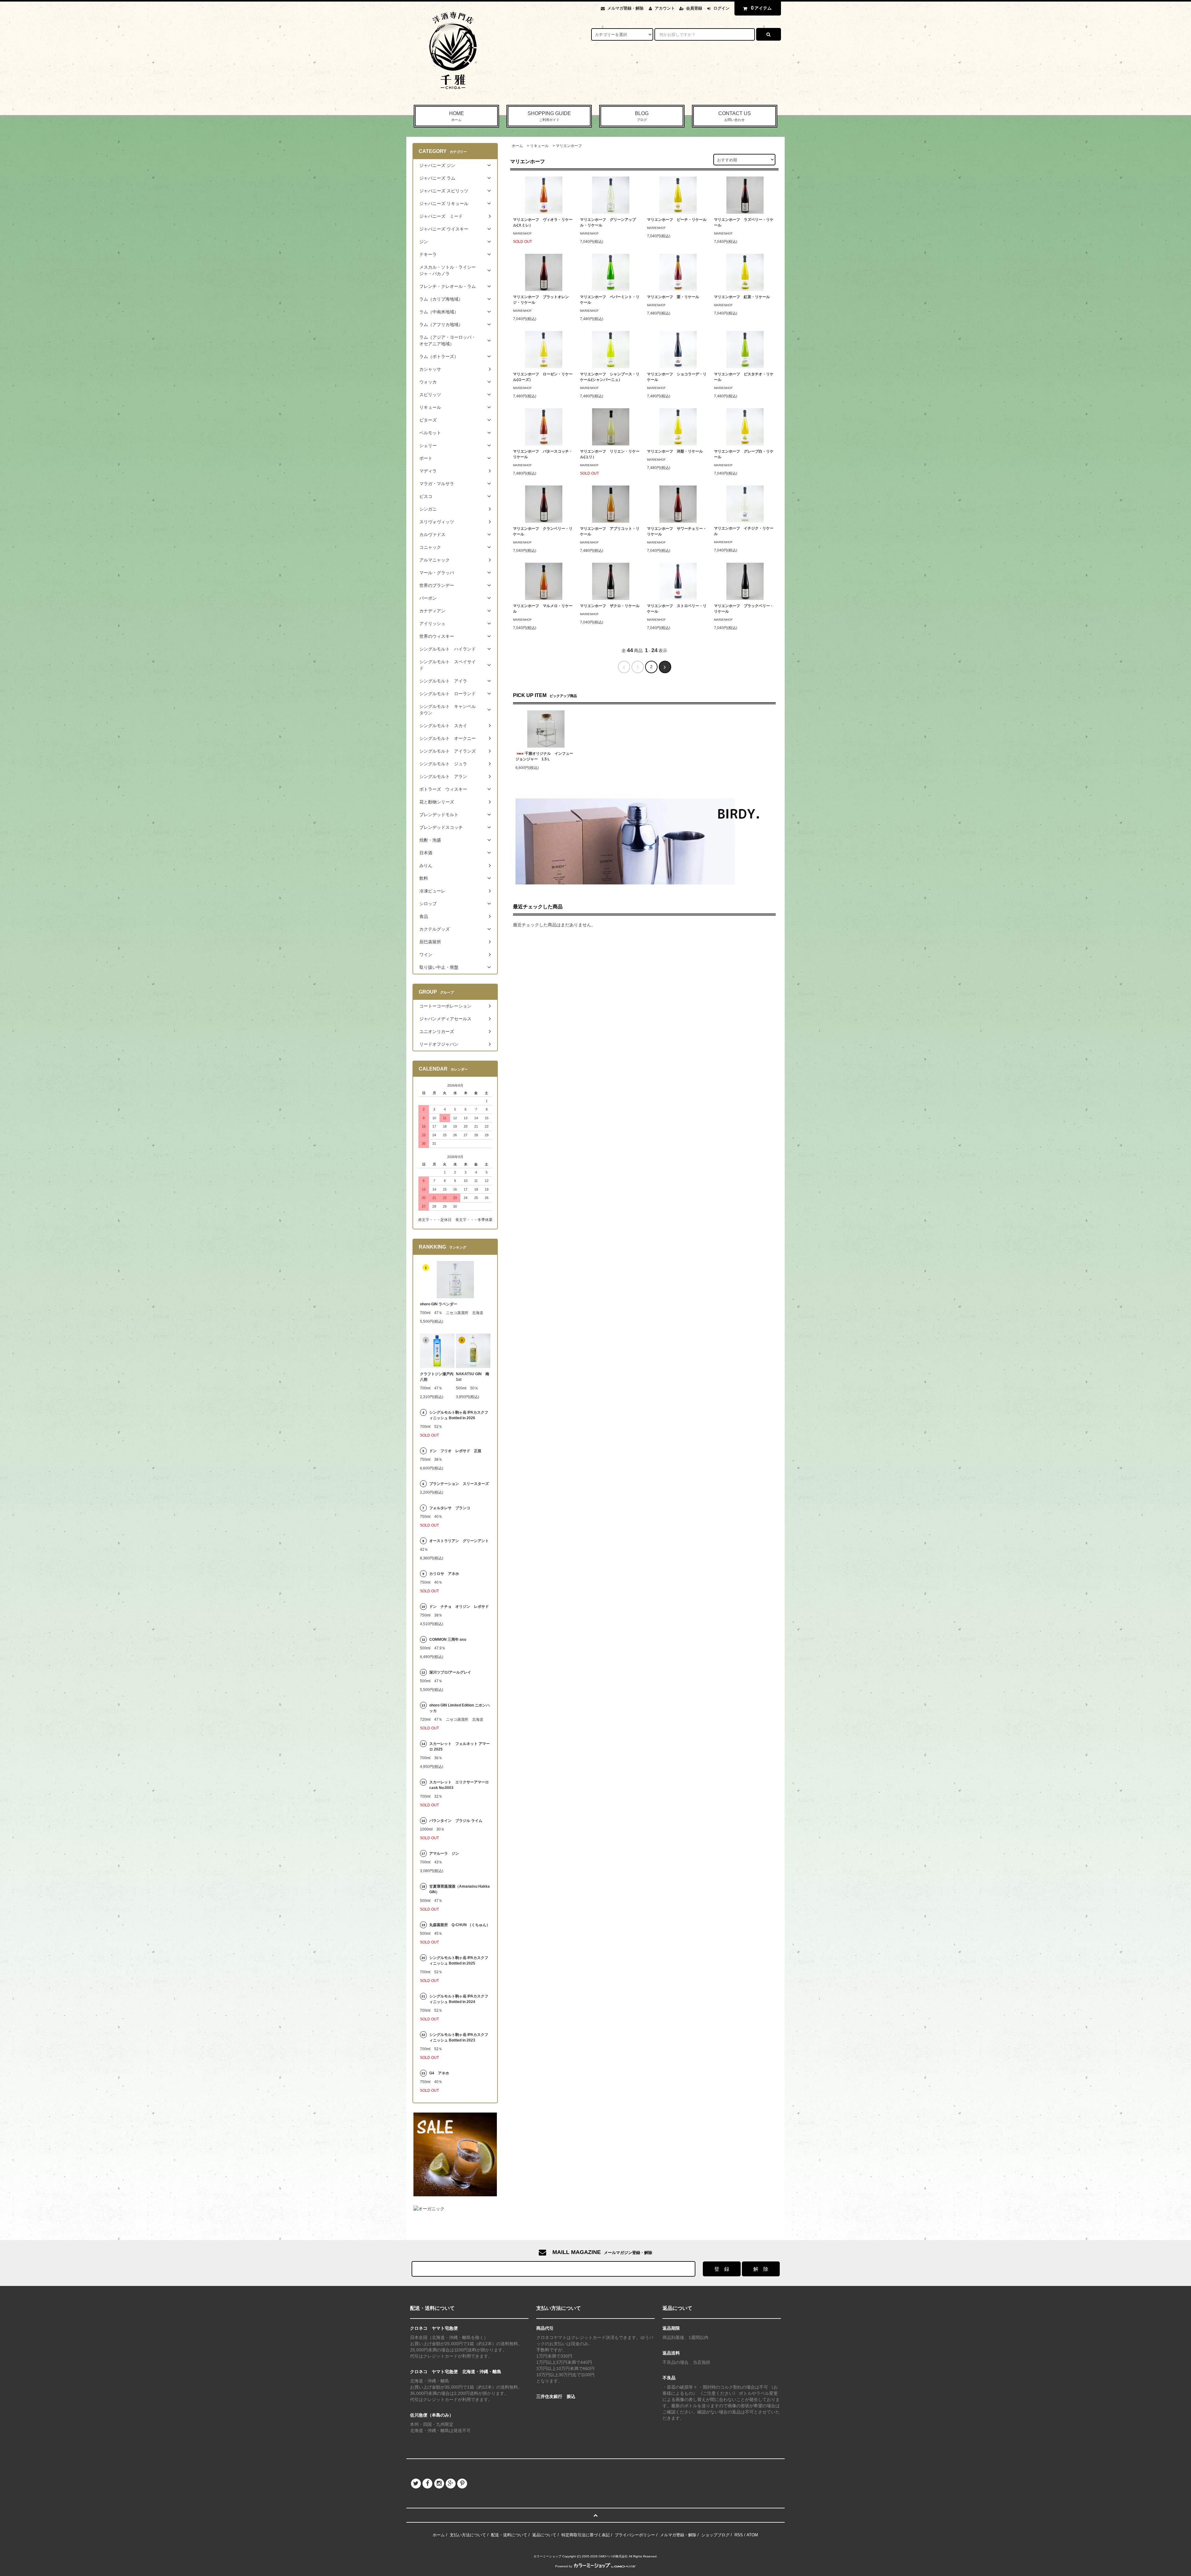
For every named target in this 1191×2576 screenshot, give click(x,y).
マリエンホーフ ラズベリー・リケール (744, 222)
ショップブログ (715, 2535)
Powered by (564, 2566)
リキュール (539, 146)
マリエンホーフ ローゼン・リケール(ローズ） (543, 377)
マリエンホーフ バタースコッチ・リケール (543, 454)
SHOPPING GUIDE (549, 116)
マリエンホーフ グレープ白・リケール (744, 454)
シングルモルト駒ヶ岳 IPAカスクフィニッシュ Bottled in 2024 (459, 1999)
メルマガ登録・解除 (625, 8)
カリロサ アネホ (444, 1574)
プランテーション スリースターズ (459, 1484)
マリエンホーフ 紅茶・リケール (742, 297)
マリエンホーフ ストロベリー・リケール (677, 609)
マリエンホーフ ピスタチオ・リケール (744, 377)
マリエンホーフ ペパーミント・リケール (610, 300)
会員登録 (694, 8)
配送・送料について (509, 2535)
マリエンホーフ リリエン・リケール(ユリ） (610, 454)
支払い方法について (468, 2535)
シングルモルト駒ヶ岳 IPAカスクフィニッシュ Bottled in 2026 (459, 1415)
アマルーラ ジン (444, 1854)
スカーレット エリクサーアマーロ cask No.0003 (459, 1785)
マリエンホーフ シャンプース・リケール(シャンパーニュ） (610, 377)
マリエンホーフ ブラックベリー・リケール (744, 609)
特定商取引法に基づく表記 (586, 2535)
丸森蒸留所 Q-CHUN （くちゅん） (460, 1925)
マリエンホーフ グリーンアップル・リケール (608, 222)
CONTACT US (735, 116)
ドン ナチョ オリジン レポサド (459, 1607)
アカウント (665, 8)
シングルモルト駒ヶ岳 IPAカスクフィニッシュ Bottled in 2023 (459, 2037)
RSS (739, 2535)
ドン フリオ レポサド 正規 (455, 1451)
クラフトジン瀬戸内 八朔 (437, 1377)
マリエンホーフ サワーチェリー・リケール (677, 531)
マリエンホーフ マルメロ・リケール (543, 609)
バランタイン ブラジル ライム (456, 1821)
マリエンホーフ (569, 146)
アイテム (761, 8)
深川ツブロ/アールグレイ (450, 1672)
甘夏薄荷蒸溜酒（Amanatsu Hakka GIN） (459, 1889)
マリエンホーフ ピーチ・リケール (677, 220)
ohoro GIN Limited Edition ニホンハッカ (459, 1708)
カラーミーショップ (547, 2556)
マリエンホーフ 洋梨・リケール (675, 451)
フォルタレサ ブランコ (450, 1508)
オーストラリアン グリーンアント (460, 1541)
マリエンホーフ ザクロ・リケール (610, 606)
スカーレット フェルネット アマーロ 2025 (459, 1746)
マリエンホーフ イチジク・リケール (744, 531)
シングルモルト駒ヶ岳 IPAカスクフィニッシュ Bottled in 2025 (459, 1961)
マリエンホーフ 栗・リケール (673, 297)
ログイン (721, 8)
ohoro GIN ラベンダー (439, 1304)
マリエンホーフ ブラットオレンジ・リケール (541, 300)
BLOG (642, 116)
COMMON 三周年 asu (448, 1639)
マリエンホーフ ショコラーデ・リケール (677, 377)
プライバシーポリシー (635, 2535)
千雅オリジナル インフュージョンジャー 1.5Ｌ (544, 756)
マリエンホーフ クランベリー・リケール (543, 531)
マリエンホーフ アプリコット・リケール (610, 531)
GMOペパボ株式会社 (613, 2556)
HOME (457, 116)
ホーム (517, 146)
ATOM (752, 2535)
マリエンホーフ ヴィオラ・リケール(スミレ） (543, 222)
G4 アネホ (439, 2073)
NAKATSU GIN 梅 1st (473, 1377)
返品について (544, 2535)
